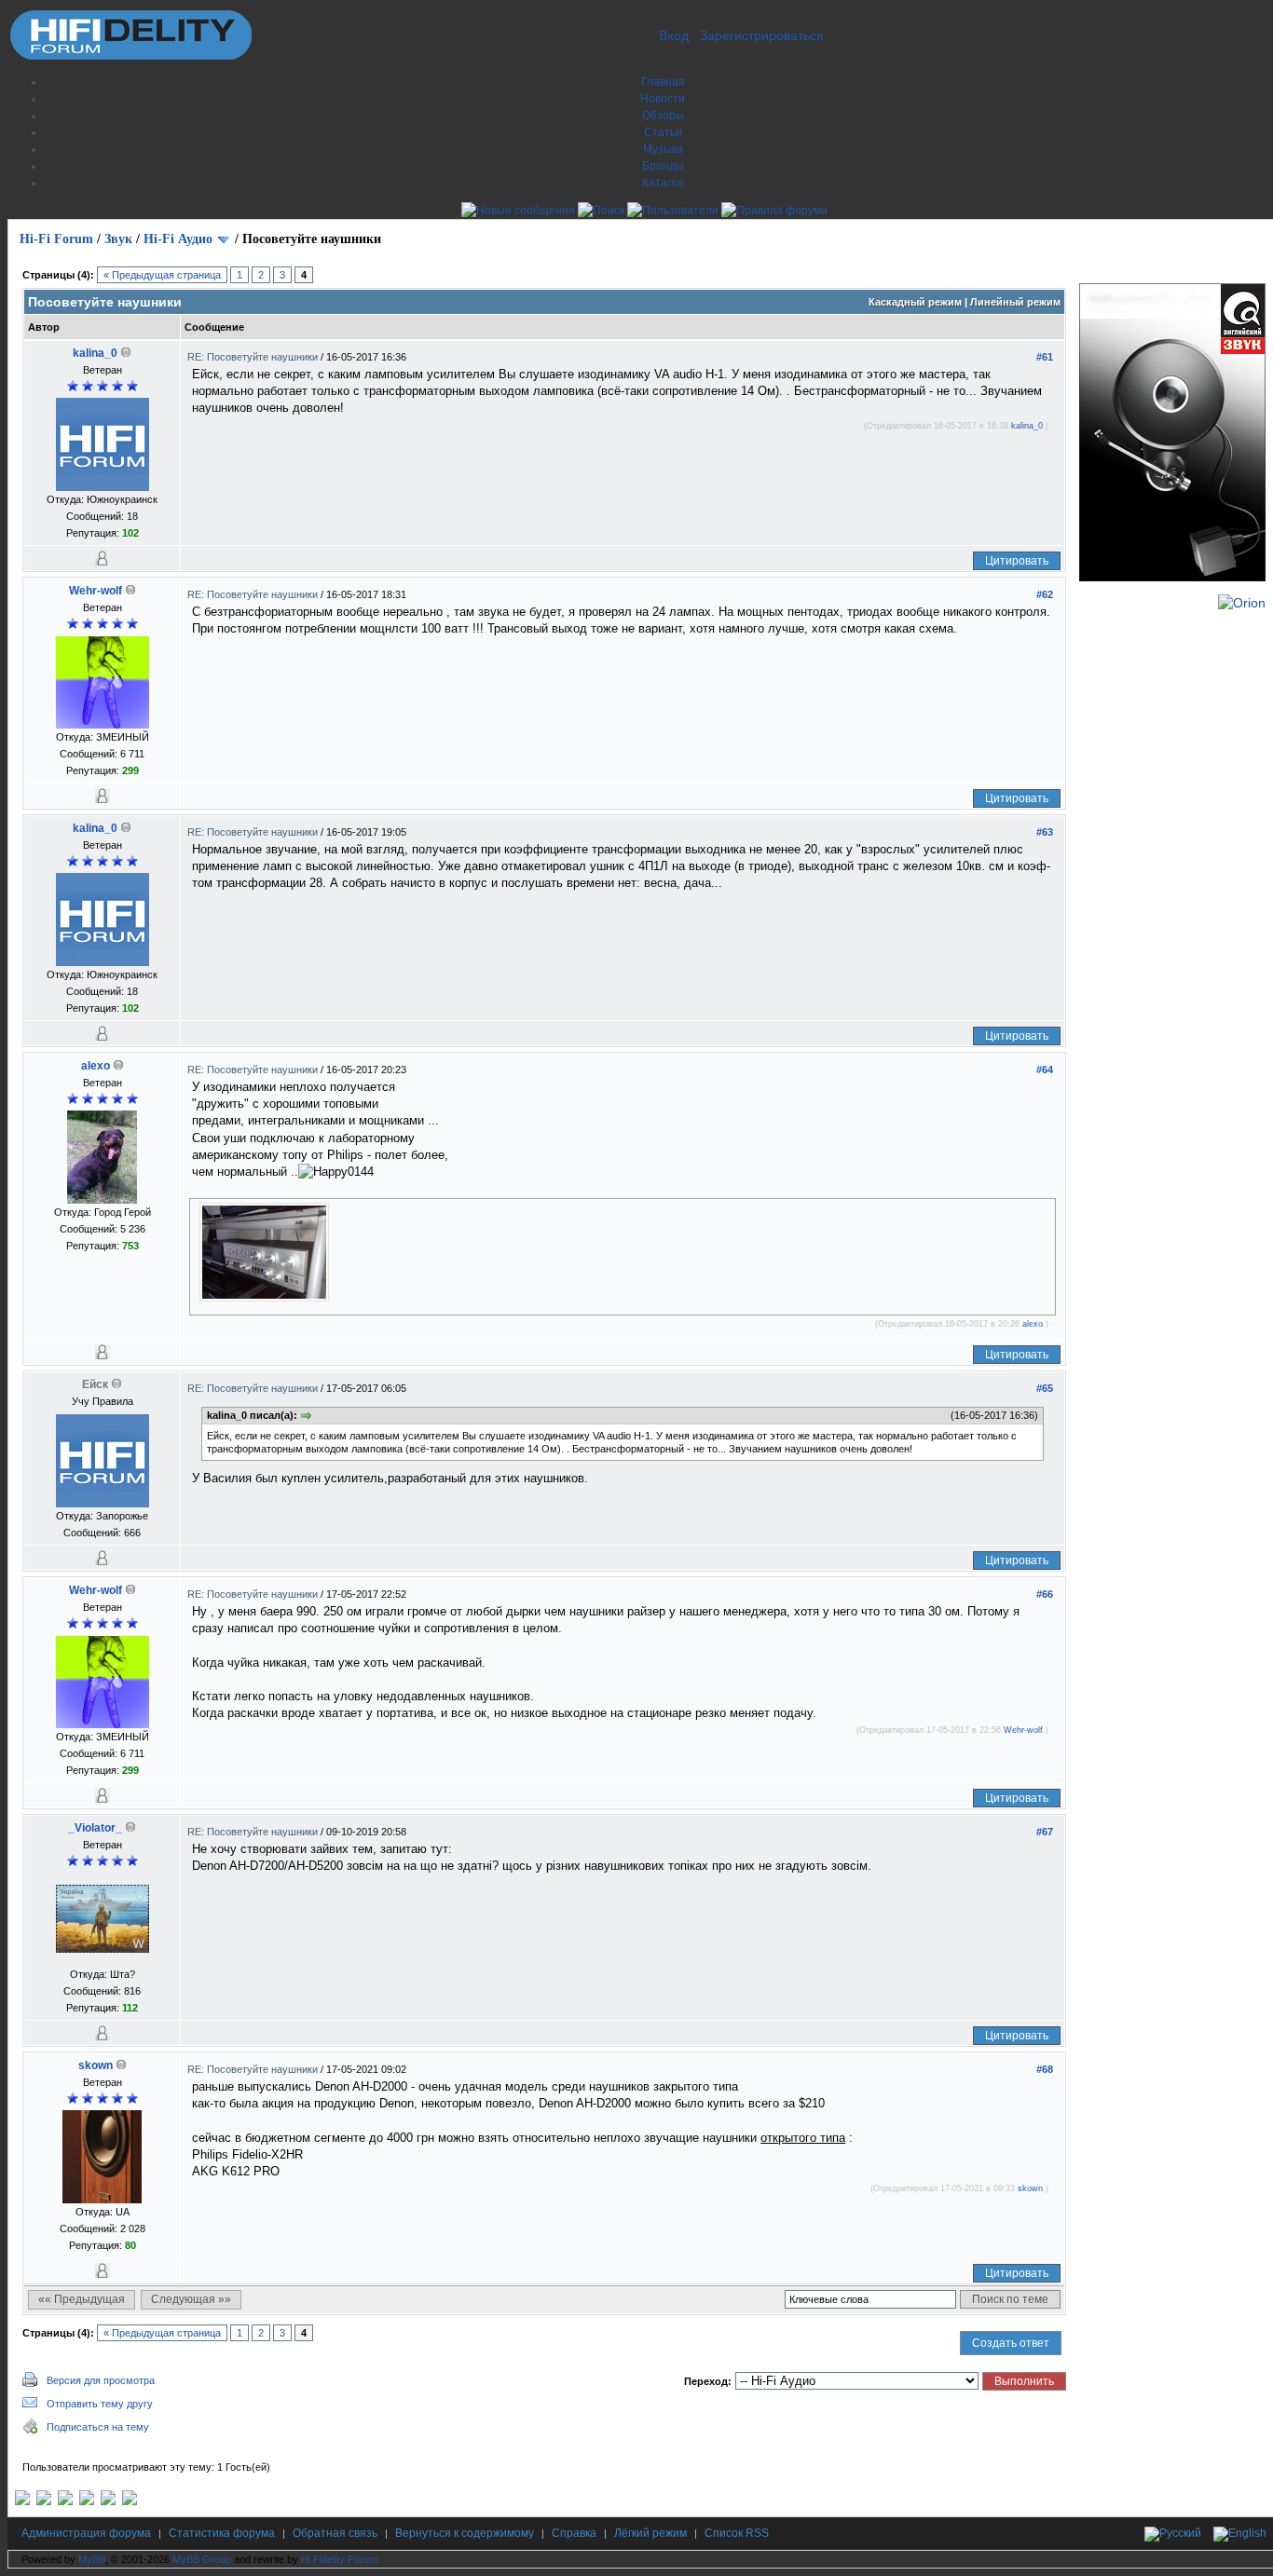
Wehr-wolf (96, 591)
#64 (1045, 1070)
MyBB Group (202, 2559)
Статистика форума (222, 2533)
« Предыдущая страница (162, 275)
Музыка (663, 149)
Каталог (663, 183)
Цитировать (1017, 561)
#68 (1045, 2069)
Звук (118, 239)
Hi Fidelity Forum (339, 2559)
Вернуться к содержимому (465, 2533)
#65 (1045, 1388)
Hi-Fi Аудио (178, 239)
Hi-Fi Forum (56, 239)
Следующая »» (191, 2299)
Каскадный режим (915, 302)
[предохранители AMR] (22, 2501)
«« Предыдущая (82, 2299)
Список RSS (737, 2533)
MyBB (92, 2559)
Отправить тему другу (100, 2404)
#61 (1045, 357)
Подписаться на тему (98, 2427)
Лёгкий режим (650, 2533)
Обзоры (663, 116)
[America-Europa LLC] (44, 2501)
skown (96, 2065)
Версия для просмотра (101, 2380)
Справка (574, 2533)
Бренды (663, 166)
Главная (663, 82)
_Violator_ (95, 1828)
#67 (1045, 1832)
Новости (663, 99)
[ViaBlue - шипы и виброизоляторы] (108, 2501)
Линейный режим (1015, 302)
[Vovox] (130, 2501)
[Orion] (1242, 603)
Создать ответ (1011, 2343)
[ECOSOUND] (87, 2501)
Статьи (663, 132)
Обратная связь (335, 2533)
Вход (674, 35)
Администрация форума (86, 2533)
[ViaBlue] (65, 2501)
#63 (1045, 832)
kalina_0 (95, 353)
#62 (1045, 594)
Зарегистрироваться (762, 35)
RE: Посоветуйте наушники (254, 357)
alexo (96, 1066)
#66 (1045, 1594)
